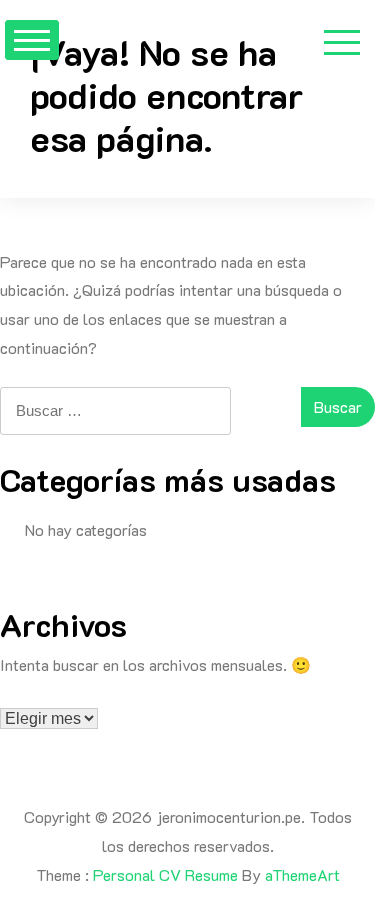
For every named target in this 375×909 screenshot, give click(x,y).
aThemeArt (302, 874)
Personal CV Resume (165, 874)
